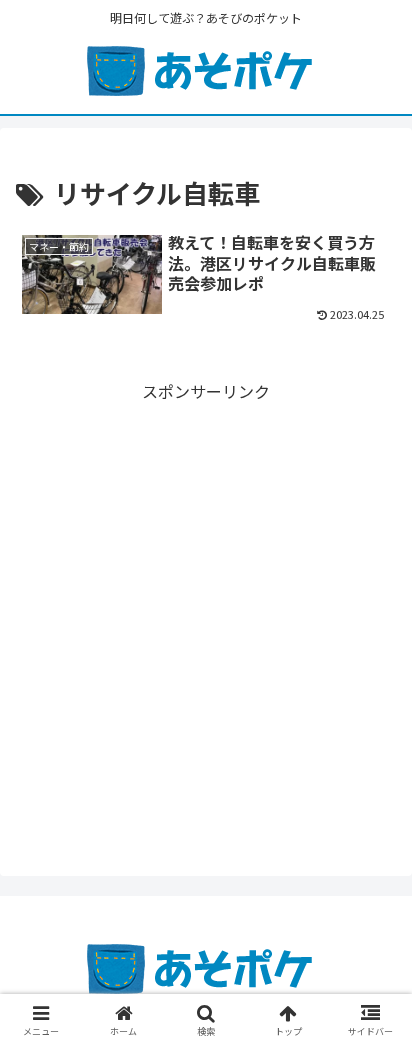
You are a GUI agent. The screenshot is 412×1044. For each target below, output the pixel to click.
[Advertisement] (206, 612)
